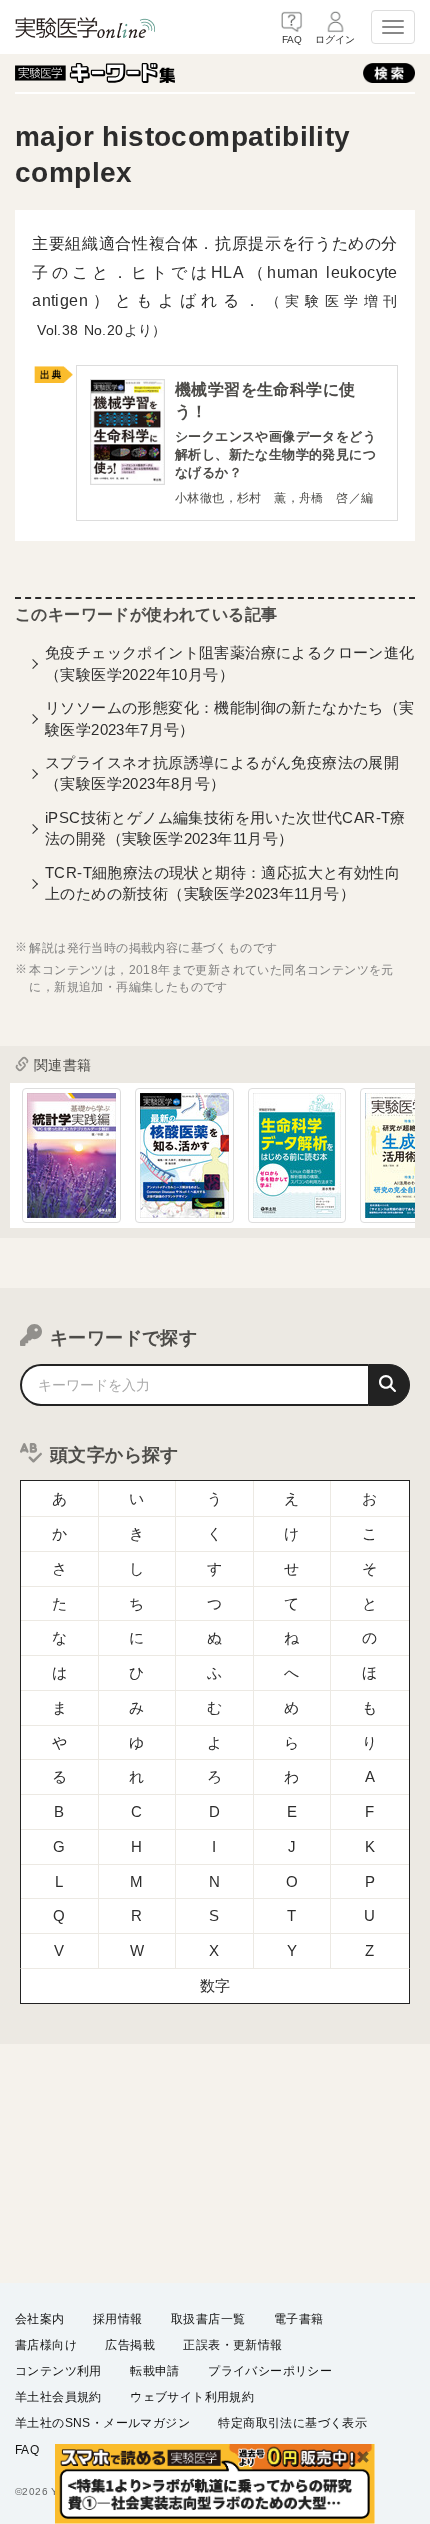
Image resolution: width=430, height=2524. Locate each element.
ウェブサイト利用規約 (192, 2397)
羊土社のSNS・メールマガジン (102, 2423)
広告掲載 (130, 2345)
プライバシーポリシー (270, 2371)
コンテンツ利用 (58, 2371)
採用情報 (118, 2319)
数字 (215, 1985)
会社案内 (40, 2319)
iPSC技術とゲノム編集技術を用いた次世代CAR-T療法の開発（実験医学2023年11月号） (225, 828)
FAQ (27, 2450)
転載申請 (155, 2371)
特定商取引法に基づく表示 (292, 2423)
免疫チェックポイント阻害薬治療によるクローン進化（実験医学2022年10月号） (230, 663)
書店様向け (46, 2345)
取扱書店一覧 (208, 2319)
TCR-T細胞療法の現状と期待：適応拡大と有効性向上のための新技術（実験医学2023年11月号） (222, 883)
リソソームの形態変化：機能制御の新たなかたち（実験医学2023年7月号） (230, 718)
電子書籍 (299, 2319)
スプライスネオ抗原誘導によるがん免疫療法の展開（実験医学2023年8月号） (222, 773)
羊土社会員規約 (58, 2397)
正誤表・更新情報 (232, 2345)
